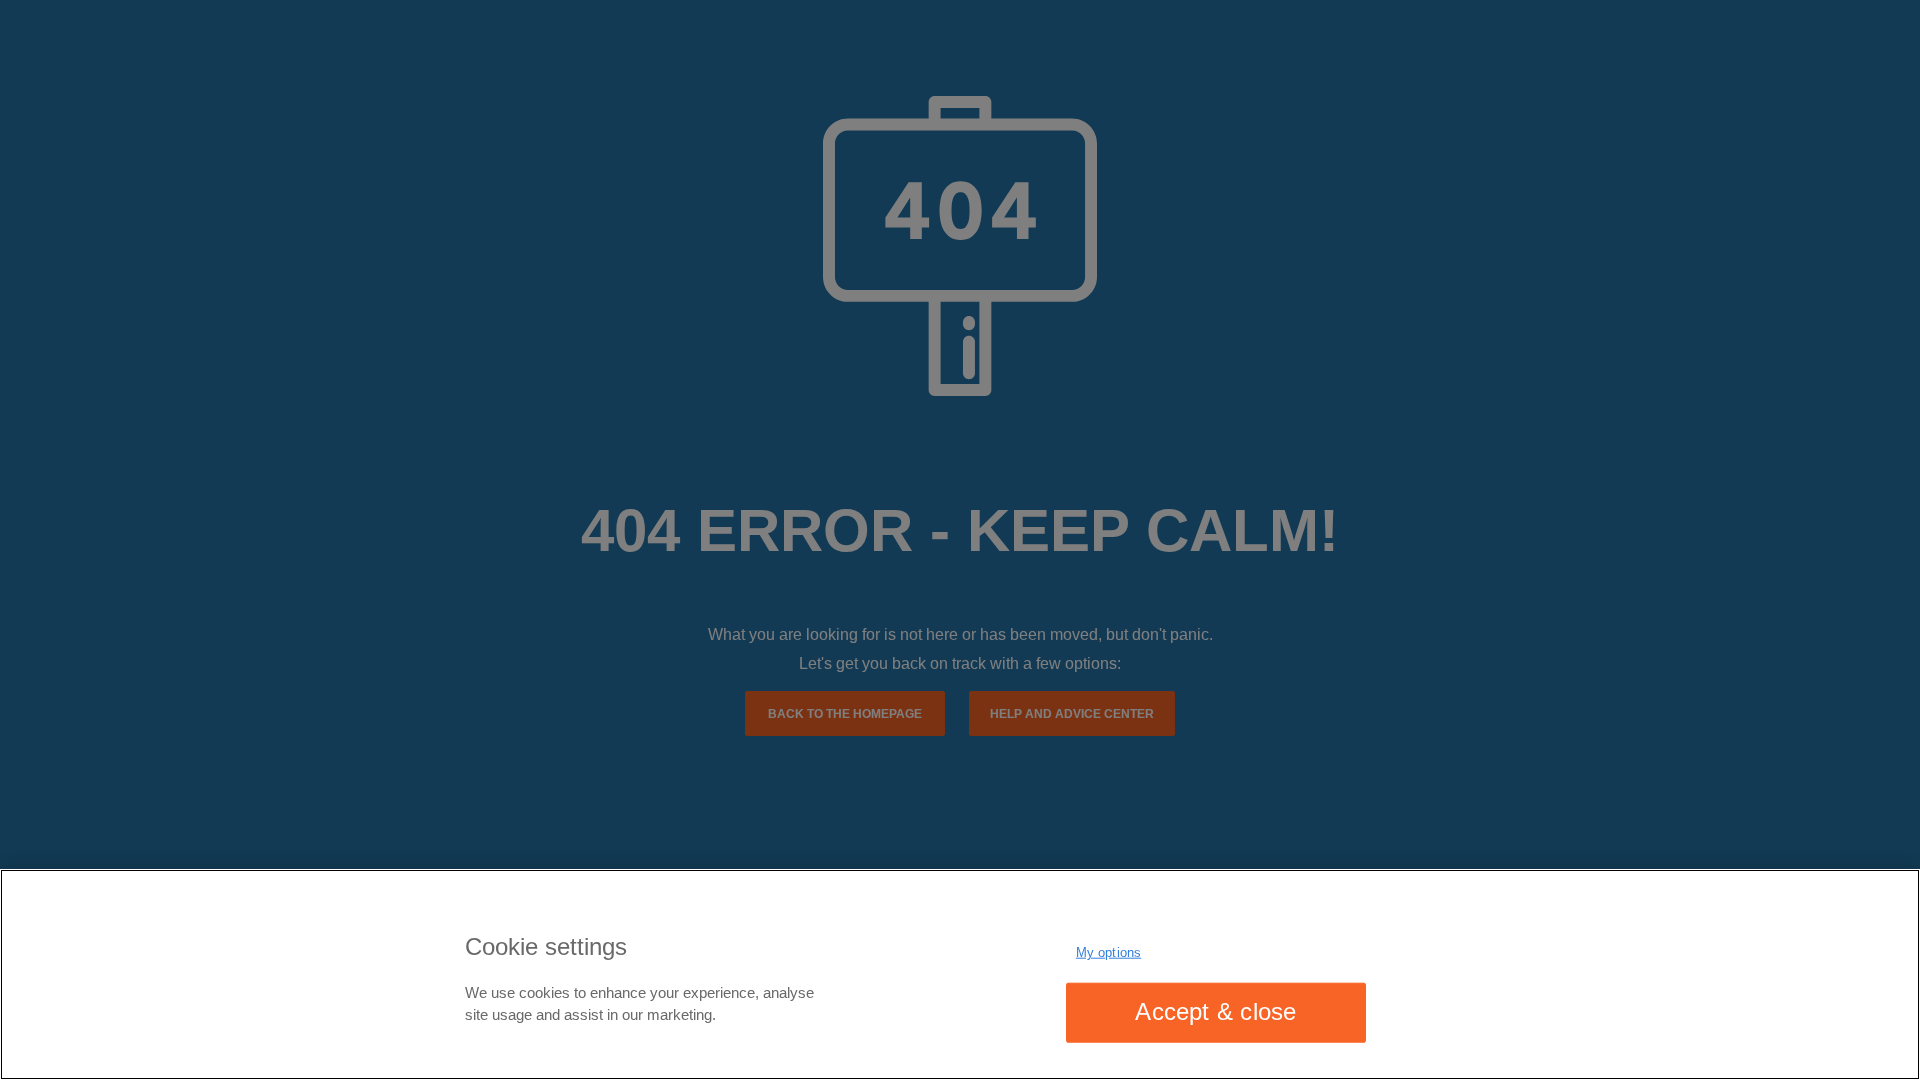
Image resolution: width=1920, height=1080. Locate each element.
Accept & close (1215, 1011)
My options (1108, 952)
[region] (960, 974)
